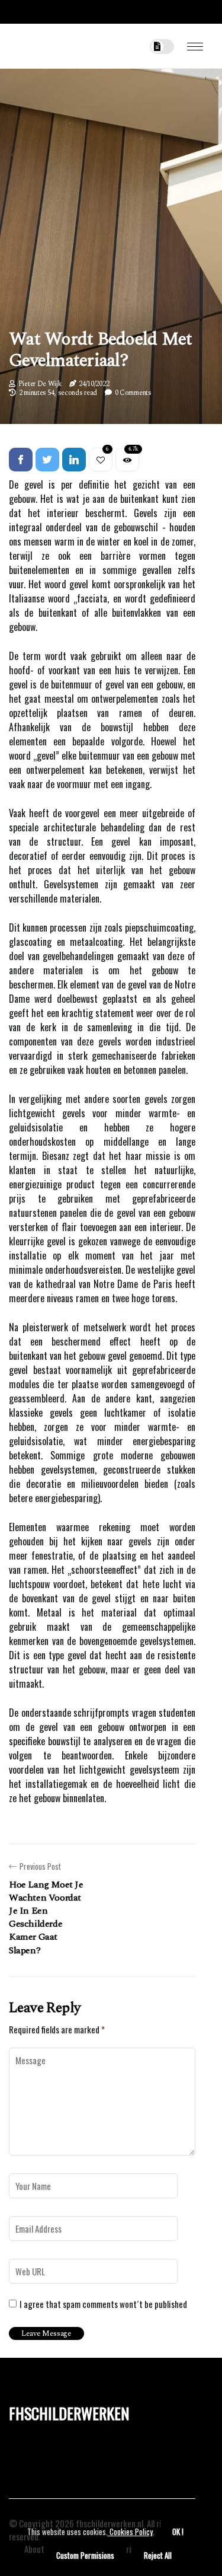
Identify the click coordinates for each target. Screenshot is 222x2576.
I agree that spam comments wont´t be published (103, 2304)
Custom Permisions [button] (85, 2555)
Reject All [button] (158, 2555)
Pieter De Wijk (40, 384)
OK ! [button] (178, 2532)
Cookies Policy (130, 2532)
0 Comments (133, 393)
